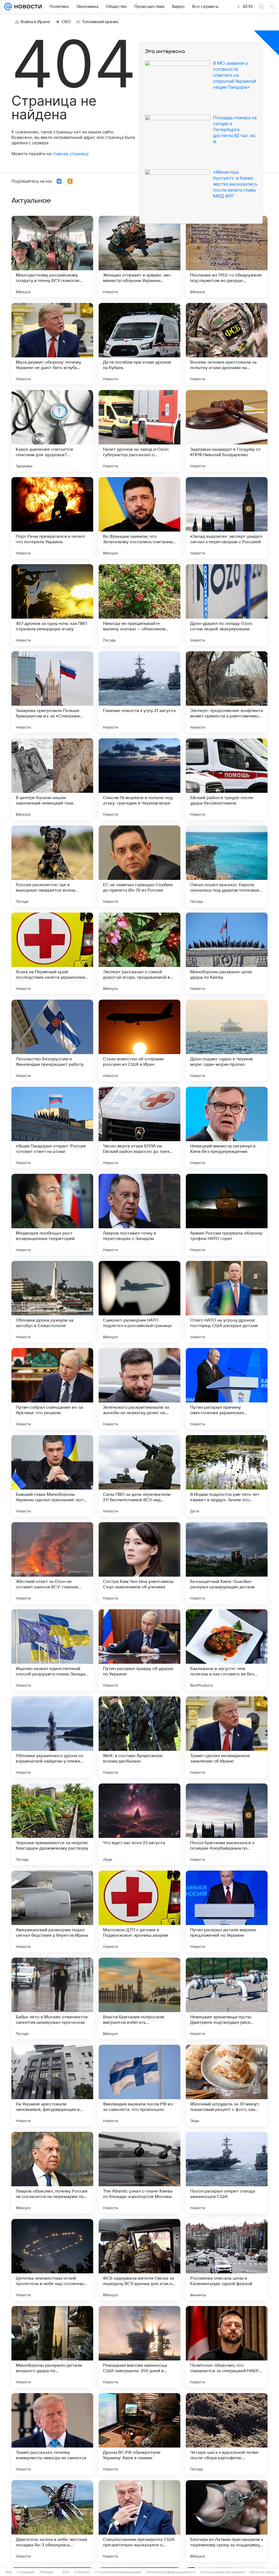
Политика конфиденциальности (171, 2572)
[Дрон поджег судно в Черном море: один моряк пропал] (227, 1040)
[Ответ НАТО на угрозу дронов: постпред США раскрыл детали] (227, 1302)
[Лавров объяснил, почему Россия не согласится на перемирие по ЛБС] (52, 2173)
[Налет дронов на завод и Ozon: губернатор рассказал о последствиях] (139, 431)
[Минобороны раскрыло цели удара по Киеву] (227, 953)
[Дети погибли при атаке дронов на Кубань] (139, 344)
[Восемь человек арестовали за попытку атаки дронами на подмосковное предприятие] (227, 344)
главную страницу (70, 154)
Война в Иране (35, 22)
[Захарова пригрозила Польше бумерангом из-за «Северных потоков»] (52, 692)
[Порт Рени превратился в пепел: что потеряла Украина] (52, 518)
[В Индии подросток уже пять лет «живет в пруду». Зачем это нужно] (227, 1476)
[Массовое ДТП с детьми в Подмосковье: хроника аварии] (139, 1911)
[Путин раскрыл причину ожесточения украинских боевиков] (227, 1389)
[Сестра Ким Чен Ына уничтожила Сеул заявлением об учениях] (139, 1563)
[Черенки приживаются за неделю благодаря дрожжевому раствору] (52, 1824)
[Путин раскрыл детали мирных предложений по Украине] (227, 1911)
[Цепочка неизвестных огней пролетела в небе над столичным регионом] (52, 2260)
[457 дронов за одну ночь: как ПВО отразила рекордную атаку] (52, 605)
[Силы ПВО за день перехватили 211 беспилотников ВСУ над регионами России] (139, 1476)
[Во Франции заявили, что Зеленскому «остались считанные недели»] (139, 518)
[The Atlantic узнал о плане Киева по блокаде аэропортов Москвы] (139, 2173)
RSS (66, 2572)
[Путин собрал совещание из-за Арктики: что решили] (52, 1389)
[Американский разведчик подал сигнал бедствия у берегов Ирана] (52, 1911)
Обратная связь (262, 2572)
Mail (9, 2572)
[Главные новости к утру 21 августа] (139, 692)
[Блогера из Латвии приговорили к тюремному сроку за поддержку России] (227, 2521)
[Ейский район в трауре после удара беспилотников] (227, 779)
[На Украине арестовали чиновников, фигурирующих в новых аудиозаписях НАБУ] (52, 2086)
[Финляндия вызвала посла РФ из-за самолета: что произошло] (139, 2086)
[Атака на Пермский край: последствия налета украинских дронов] (52, 953)
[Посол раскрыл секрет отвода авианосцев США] (227, 2173)
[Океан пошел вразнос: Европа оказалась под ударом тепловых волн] (227, 866)
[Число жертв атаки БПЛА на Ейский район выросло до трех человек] (139, 1128)
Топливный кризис (101, 22)
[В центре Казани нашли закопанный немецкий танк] (52, 779)
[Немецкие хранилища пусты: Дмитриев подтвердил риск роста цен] (227, 1998)
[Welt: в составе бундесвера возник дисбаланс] (139, 1737)
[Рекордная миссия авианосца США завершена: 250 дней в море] (139, 2347)
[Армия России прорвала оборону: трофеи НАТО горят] (227, 1215)
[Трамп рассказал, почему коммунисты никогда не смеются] (52, 2434)
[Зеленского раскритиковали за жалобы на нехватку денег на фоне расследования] (139, 1389)
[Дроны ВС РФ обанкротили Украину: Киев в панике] (139, 2434)
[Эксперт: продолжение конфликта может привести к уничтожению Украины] (227, 692)
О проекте (82, 2572)
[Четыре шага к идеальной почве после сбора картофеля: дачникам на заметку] (227, 2434)
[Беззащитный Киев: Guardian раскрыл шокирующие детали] (227, 1563)
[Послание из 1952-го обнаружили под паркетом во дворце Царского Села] (227, 257)
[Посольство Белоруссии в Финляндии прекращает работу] (52, 1040)
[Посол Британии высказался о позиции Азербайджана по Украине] (227, 1824)
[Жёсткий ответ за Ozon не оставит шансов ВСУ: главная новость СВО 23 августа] (52, 1563)
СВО (66, 22)
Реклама (46, 2572)
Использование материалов (222, 2572)
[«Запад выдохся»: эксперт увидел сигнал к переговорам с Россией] (227, 518)
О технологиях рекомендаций (118, 2572)
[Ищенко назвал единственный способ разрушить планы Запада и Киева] (52, 1650)
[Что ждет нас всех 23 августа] (139, 1824)
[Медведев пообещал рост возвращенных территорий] (52, 1215)
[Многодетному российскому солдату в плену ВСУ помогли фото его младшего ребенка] (52, 257)
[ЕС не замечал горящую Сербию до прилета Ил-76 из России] (139, 866)
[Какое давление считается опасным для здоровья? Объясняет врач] (52, 431)
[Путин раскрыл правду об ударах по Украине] (139, 1650)
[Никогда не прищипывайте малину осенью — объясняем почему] (139, 605)
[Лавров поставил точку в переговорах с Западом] (139, 1215)
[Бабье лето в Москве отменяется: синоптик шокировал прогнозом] (52, 1998)
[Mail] (8, 7)
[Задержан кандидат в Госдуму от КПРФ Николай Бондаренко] (227, 431)
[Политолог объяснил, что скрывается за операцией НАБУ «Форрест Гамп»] (227, 2347)
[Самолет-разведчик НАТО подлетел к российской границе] (139, 1302)
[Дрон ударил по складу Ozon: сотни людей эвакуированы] (227, 605)
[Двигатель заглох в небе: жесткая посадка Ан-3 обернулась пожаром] (52, 2521)
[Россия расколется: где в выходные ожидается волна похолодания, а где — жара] (52, 866)
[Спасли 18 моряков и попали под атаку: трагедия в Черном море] (139, 779)
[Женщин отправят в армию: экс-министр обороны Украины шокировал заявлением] (139, 257)
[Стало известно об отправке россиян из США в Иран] (139, 1040)
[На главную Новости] (27, 7)
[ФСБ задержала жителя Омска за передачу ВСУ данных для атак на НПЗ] (139, 2260)
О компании (26, 2572)
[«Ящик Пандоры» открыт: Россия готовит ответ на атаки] (52, 1128)
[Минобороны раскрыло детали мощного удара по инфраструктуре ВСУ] (52, 2347)
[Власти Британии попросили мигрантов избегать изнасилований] (139, 1998)
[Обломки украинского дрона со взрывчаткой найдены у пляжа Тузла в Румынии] (52, 1737)
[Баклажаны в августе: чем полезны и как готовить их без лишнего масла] (227, 1650)
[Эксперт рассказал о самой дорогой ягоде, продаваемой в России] (139, 953)
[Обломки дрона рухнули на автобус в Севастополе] (52, 1302)
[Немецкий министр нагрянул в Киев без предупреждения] (227, 1128)
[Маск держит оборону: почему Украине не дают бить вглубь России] (52, 344)
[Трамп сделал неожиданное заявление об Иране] (227, 1737)
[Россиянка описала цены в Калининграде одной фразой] (227, 2260)
